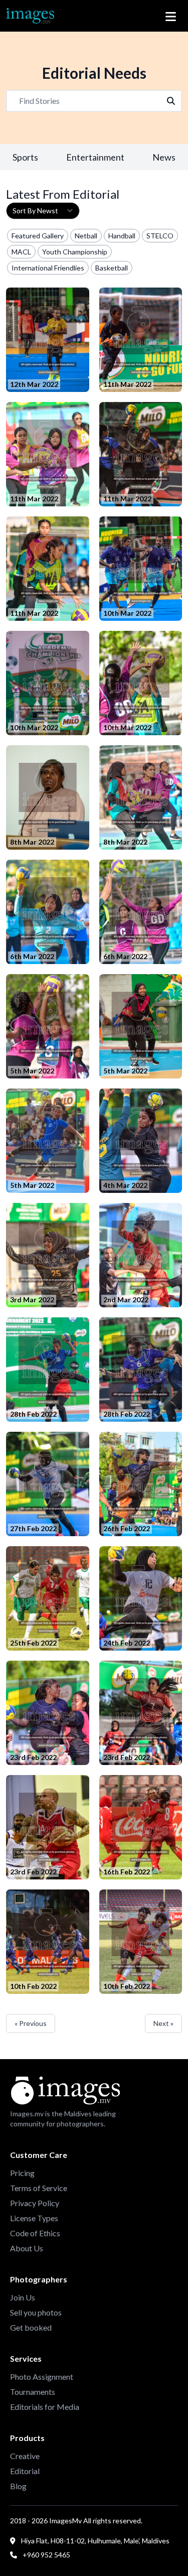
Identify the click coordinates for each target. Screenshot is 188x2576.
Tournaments (33, 2392)
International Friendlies (48, 268)
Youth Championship (75, 252)
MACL (21, 252)
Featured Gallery (38, 236)
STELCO (160, 236)
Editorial (25, 2471)
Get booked (31, 2327)
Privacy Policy (35, 2203)
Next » (163, 2023)
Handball (122, 236)
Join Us (23, 2297)
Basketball (112, 268)
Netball (86, 236)
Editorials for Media (45, 2407)
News (164, 157)
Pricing (22, 2173)
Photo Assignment (42, 2377)
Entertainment (95, 157)
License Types (34, 2218)
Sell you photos (36, 2312)
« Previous (31, 2023)
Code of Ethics (35, 2233)
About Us (27, 2248)
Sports (25, 157)
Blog (18, 2486)
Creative (25, 2456)
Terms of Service (39, 2188)
